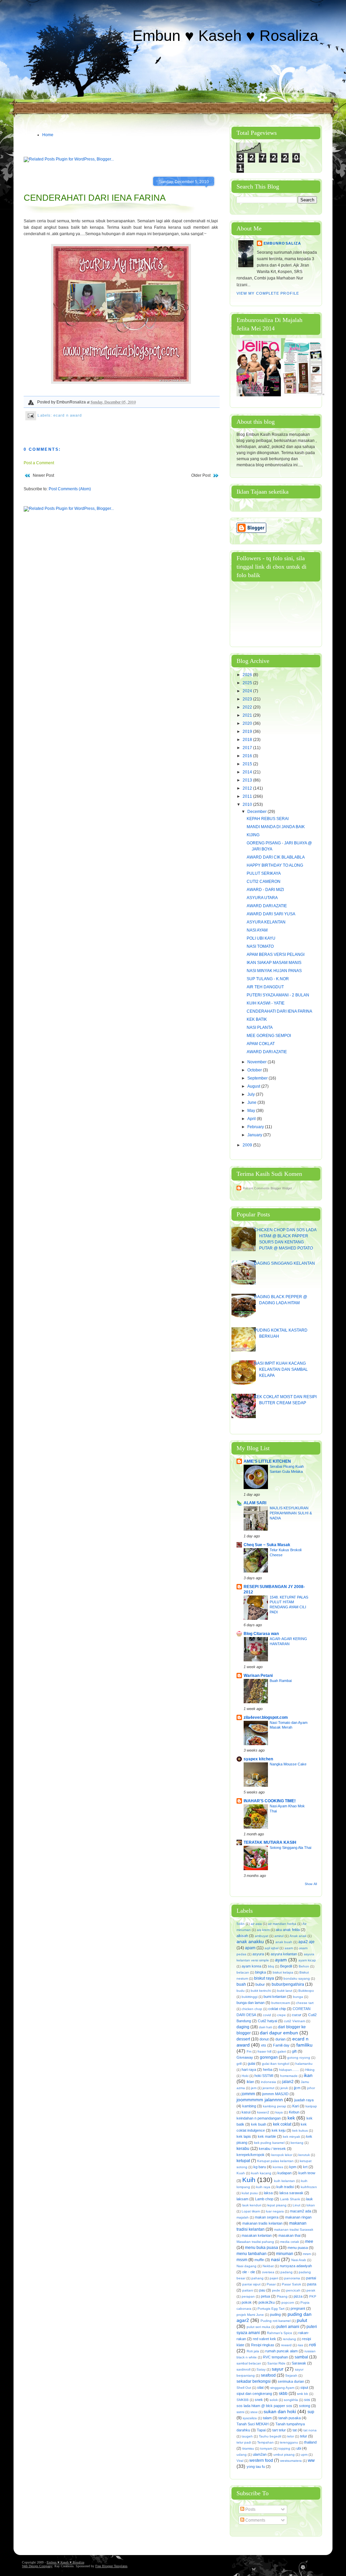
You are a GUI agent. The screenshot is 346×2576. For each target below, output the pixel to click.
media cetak (290, 2242)
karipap (311, 2106)
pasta (312, 2284)
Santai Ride (276, 2363)
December (257, 812)
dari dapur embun (279, 2033)
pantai (311, 2278)
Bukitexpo (306, 1991)
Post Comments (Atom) (70, 489)
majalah (243, 2217)
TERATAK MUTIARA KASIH (270, 1842)
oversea (268, 2272)
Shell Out (244, 2388)
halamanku (304, 2064)
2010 (248, 804)
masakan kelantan (257, 2235)
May (252, 1111)
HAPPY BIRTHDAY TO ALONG (275, 865)
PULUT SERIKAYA (264, 873)
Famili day (281, 2045)
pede (276, 2290)
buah (241, 1984)
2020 (248, 723)
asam (289, 1948)
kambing (249, 2106)
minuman (285, 2254)
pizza (298, 2296)
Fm (249, 2051)
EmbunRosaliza (282, 243)
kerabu (243, 2149)
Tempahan (265, 2442)
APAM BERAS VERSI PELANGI (276, 955)
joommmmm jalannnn (260, 2100)
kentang (297, 2143)
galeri (282, 2051)
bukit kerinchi (261, 1991)
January (255, 1135)
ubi (299, 2448)
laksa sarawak (291, 2193)
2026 (248, 675)
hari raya (249, 2070)
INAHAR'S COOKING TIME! (270, 1801)
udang (242, 2455)
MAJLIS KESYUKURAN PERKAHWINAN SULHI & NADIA (291, 1513)
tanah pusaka (290, 2418)
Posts (250, 2509)
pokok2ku (267, 2302)
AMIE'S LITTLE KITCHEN (267, 1461)
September (258, 1078)
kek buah (259, 2124)
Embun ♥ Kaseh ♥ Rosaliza (225, 36)
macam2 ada (301, 2211)
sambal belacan (249, 2363)
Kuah (241, 2173)
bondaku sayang (297, 1978)
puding (275, 2314)
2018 (248, 740)
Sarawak (299, 2363)
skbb (283, 2394)
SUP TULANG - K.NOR (268, 979)
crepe (281, 2015)
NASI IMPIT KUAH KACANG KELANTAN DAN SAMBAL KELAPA (281, 1369)
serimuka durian (291, 2381)
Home (48, 135)
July (252, 1094)
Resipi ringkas (263, 2345)
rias (300, 2345)
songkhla (291, 2400)
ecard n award (68, 415)
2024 (248, 691)
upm (304, 2455)
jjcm (297, 2088)
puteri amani (288, 2327)
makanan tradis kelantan (262, 2223)
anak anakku (250, 1941)
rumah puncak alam (281, 2351)
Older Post (201, 475)
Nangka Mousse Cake (288, 1764)
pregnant (298, 2308)
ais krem (263, 1930)
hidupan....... (289, 2070)
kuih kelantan (285, 2181)
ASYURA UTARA (262, 898)
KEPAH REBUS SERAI (268, 819)
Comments (255, 2520)
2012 (248, 788)
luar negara (275, 2211)
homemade (289, 2076)
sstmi (240, 2412)
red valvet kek (264, 2339)
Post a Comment (39, 463)
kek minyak (291, 2137)
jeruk (284, 2088)
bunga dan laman (251, 2003)
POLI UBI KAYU (261, 938)
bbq (271, 1966)
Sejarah (291, 2375)
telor (291, 2436)
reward (286, 2345)
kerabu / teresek (272, 2149)
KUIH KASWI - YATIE (266, 1003)
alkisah (242, 1936)
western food (261, 2460)
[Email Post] (31, 415)
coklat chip (277, 2009)
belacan (243, 1972)
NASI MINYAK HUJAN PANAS (274, 971)
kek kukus (300, 2131)
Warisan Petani (258, 1676)
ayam (281, 1960)
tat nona (310, 2430)
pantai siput (251, 2284)
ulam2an (260, 2454)
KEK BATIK (257, 1019)
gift (294, 2051)
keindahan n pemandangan (259, 2118)
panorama (292, 2278)
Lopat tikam (251, 2211)
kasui (246, 2112)
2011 (248, 796)
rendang (289, 2339)
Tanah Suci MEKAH (253, 2424)
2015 (248, 764)
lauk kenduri (252, 2205)
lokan (311, 2205)
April (252, 1119)
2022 (248, 707)
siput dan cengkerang (254, 2394)
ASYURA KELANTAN (266, 922)
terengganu (289, 2442)
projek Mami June (250, 2315)
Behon (304, 1966)
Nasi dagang (246, 2266)
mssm (242, 2260)
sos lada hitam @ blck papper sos (264, 2406)
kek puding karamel (269, 2143)
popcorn (288, 2302)
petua (265, 2296)
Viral (240, 2461)
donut (264, 2039)
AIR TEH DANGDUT (265, 987)
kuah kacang (261, 2173)
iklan (250, 2082)
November (257, 1062)
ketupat (243, 2161)
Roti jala (253, 2351)
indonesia (268, 2082)
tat (295, 2430)
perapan (248, 2296)
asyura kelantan (284, 1954)
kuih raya (263, 2187)
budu (241, 1991)
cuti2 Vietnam (294, 2021)
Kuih (249, 2180)
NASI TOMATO (260, 946)
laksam (242, 2199)
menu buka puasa (262, 2248)
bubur (260, 1984)
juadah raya (304, 2100)
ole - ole (249, 2272)
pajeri (274, 2278)
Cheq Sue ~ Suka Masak (267, 1545)
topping (284, 2448)
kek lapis (244, 2136)
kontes (278, 2167)
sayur (278, 2369)
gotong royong (299, 2058)
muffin (259, 2260)
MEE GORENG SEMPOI (269, 1036)
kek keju (279, 2130)
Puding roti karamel (276, 2321)
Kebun (294, 2112)
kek (291, 2118)
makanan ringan (298, 2217)
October (255, 1070)
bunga (298, 1997)
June (252, 1103)
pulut (302, 2320)
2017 (248, 748)
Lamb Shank (290, 2199)
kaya (279, 2112)
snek (259, 2400)
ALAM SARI (255, 1503)
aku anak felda (288, 1930)
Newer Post (43, 475)
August (254, 1086)
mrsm (307, 2254)
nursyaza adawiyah (296, 2266)
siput (304, 2387)
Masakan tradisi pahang (255, 2242)
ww (311, 2460)
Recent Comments (256, 1188)
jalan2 (288, 2082)
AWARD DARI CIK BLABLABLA (276, 857)
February (256, 1127)
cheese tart (305, 2003)
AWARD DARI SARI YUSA (271, 914)
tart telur (279, 2430)
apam (250, 1948)
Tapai (261, 2430)
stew (254, 2412)
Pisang (282, 2296)
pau (262, 2290)
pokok (247, 2302)
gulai (251, 2063)
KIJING (253, 835)
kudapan (285, 2173)
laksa (268, 2193)
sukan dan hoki (280, 2411)
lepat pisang (277, 2205)
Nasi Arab (299, 2260)
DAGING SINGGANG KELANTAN (285, 1263)
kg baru (260, 2167)
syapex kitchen (258, 1759)
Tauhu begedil (270, 2436)
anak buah (284, 1942)
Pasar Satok (291, 2284)
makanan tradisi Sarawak (294, 2230)
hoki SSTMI (264, 2076)
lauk (310, 2199)
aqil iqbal (271, 1948)
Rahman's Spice (280, 2333)
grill (239, 2064)
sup (311, 2412)
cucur (297, 2015)
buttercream (281, 2003)
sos (307, 2400)
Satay (261, 2369)
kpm (293, 2167)
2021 (248, 715)
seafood (268, 2375)
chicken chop (252, 2009)
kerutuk (304, 2155)
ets (264, 2045)
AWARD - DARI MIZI (265, 890)
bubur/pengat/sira (288, 1984)
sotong (305, 2406)
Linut (296, 2205)
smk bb (303, 2394)
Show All (311, 1884)
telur (304, 2436)
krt (305, 2167)
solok (274, 2400)
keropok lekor (282, 2155)
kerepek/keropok (251, 2155)
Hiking (310, 2070)
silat (260, 2387)
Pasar (271, 2284)
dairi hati (265, 2027)
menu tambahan (252, 2254)
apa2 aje (306, 1942)
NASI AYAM (257, 930)
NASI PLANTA (260, 1027)
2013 (248, 780)
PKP (313, 2296)
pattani (248, 2290)
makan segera (267, 2217)
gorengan (269, 2057)
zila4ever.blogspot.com (266, 1717)
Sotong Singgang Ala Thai (290, 1848)
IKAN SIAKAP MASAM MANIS (274, 963)
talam (267, 2418)
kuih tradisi (285, 2187)
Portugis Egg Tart (271, 2309)
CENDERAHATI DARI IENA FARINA (95, 198)
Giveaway (245, 2057)
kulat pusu (250, 2193)
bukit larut (285, 1991)
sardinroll (243, 2369)
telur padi (244, 2442)
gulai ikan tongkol (276, 2064)
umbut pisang (284, 2455)
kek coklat (282, 2124)
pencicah (293, 2290)
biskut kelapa (283, 1972)
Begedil (286, 1966)
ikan (308, 2075)
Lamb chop (264, 2199)
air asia (256, 1924)
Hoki (245, 2076)
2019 (248, 732)
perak (311, 2290)
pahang (257, 2278)
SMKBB (243, 2400)
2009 (248, 1145)
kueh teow (307, 2173)
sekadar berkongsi (254, 2381)
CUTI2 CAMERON (264, 882)
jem (254, 2088)
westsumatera (291, 2461)
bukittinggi (250, 1997)
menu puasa (298, 2248)
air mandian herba (282, 1924)
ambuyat (262, 1936)
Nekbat (268, 2266)
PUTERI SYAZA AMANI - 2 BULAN (278, 995)
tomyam (266, 2448)
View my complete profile (268, 293)
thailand (310, 2442)
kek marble (267, 2136)
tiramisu (248, 2448)
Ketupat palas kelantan (275, 2161)
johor (311, 2088)
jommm (248, 2094)
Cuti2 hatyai (267, 2021)
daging (243, 2027)
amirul (279, 1936)
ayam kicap (307, 1960)
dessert (243, 2039)
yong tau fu (256, 2467)
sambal (301, 2357)
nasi (275, 2259)
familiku (304, 2045)
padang (287, 2272)
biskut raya (264, 1978)
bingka (261, 1972)
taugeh (247, 2436)
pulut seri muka (258, 2327)
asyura (258, 1954)
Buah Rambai (281, 1681)
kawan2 (263, 2112)
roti (313, 2345)
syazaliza (250, 2418)
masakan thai (289, 2235)
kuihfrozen (309, 2187)
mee (309, 2241)
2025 (248, 683)
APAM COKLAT (261, 1044)
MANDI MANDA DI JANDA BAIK (276, 827)
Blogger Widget (281, 1188)
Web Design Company (37, 2566)
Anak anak (298, 1936)
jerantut (268, 2088)
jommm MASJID (275, 2094)
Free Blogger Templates (111, 2566)
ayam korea (251, 1966)
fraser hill (264, 2051)
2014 (248, 772)
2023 (248, 699)
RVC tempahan (275, 2357)
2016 (248, 756)
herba (268, 2070)
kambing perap (275, 2106)
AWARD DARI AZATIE (267, 906)
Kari (295, 2106)
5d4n (241, 1924)
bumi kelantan (275, 1997)
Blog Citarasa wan (261, 1634)
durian (280, 2039)
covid (267, 2015)
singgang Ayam (282, 2388)
